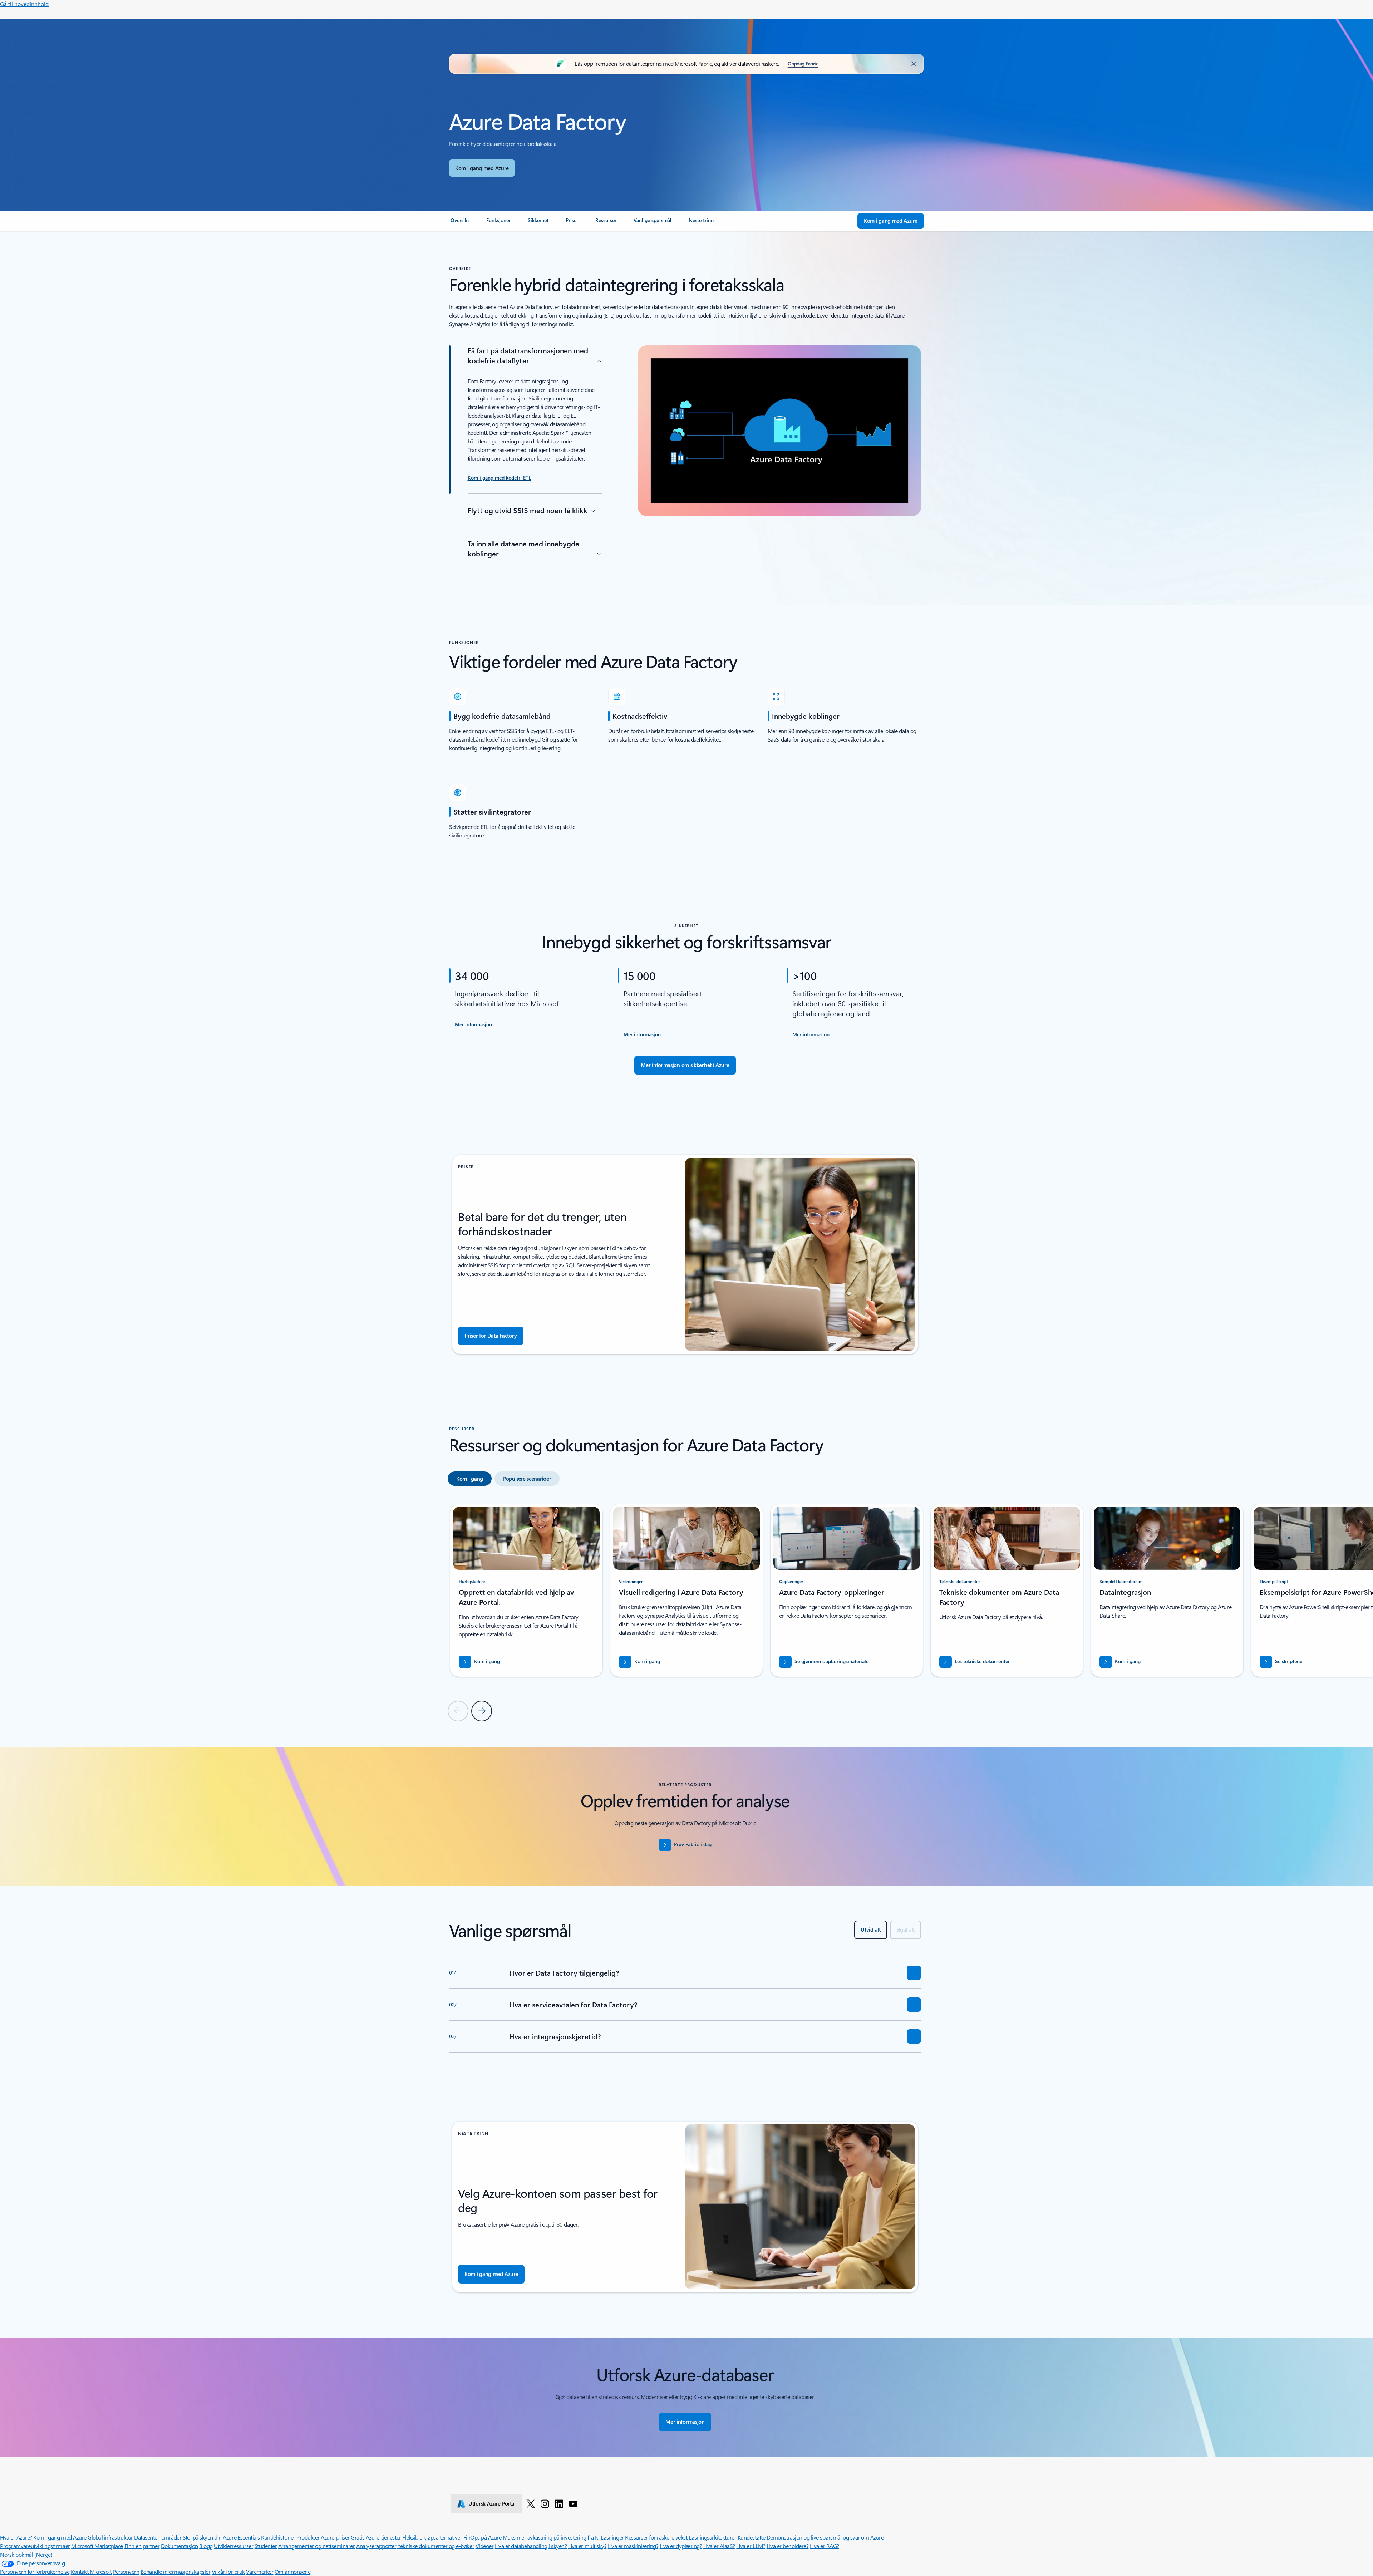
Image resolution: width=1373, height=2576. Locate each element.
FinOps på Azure (483, 2537)
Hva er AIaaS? (719, 2546)
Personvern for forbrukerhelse (35, 2572)
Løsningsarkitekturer (712, 2537)
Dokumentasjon (179, 2546)
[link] (460, 223)
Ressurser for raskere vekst (656, 2537)
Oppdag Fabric (803, 63)
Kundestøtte (752, 2537)
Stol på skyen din (202, 2537)
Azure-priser (335, 2537)
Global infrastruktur (110, 2537)
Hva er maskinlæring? (633, 2546)
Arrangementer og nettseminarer (317, 2546)
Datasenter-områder (158, 2537)
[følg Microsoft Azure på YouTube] (573, 2503)
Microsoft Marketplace (97, 2546)
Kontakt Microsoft (91, 2572)
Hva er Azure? (16, 2537)
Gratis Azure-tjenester (376, 2537)
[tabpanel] (685, 1612)
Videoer (485, 2546)
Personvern (126, 2572)
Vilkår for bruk (228, 2572)
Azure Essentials (241, 2537)
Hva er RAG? (825, 2546)
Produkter (308, 2537)
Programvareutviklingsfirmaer (35, 2546)
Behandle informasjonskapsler (176, 2572)
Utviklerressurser (233, 2546)
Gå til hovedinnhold (24, 4)
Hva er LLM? (751, 2546)
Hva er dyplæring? (681, 2546)
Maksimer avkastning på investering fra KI (551, 2537)
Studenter (266, 2546)
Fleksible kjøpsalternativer (432, 2537)
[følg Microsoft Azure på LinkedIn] (559, 2503)
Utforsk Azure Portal (492, 2503)
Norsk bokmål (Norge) (26, 2554)
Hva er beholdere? (788, 2546)
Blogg (206, 2546)
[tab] (470, 1479)
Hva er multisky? (587, 2546)
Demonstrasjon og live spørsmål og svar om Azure (825, 2537)
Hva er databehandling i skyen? (531, 2546)
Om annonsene (292, 2572)
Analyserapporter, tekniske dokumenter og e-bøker (415, 2546)
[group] (526, 1590)
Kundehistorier (278, 2537)
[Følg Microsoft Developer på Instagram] (545, 2503)
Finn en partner (142, 2546)
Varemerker (260, 2572)
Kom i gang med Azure (482, 168)
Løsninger (612, 2537)
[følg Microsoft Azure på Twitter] (531, 2503)
